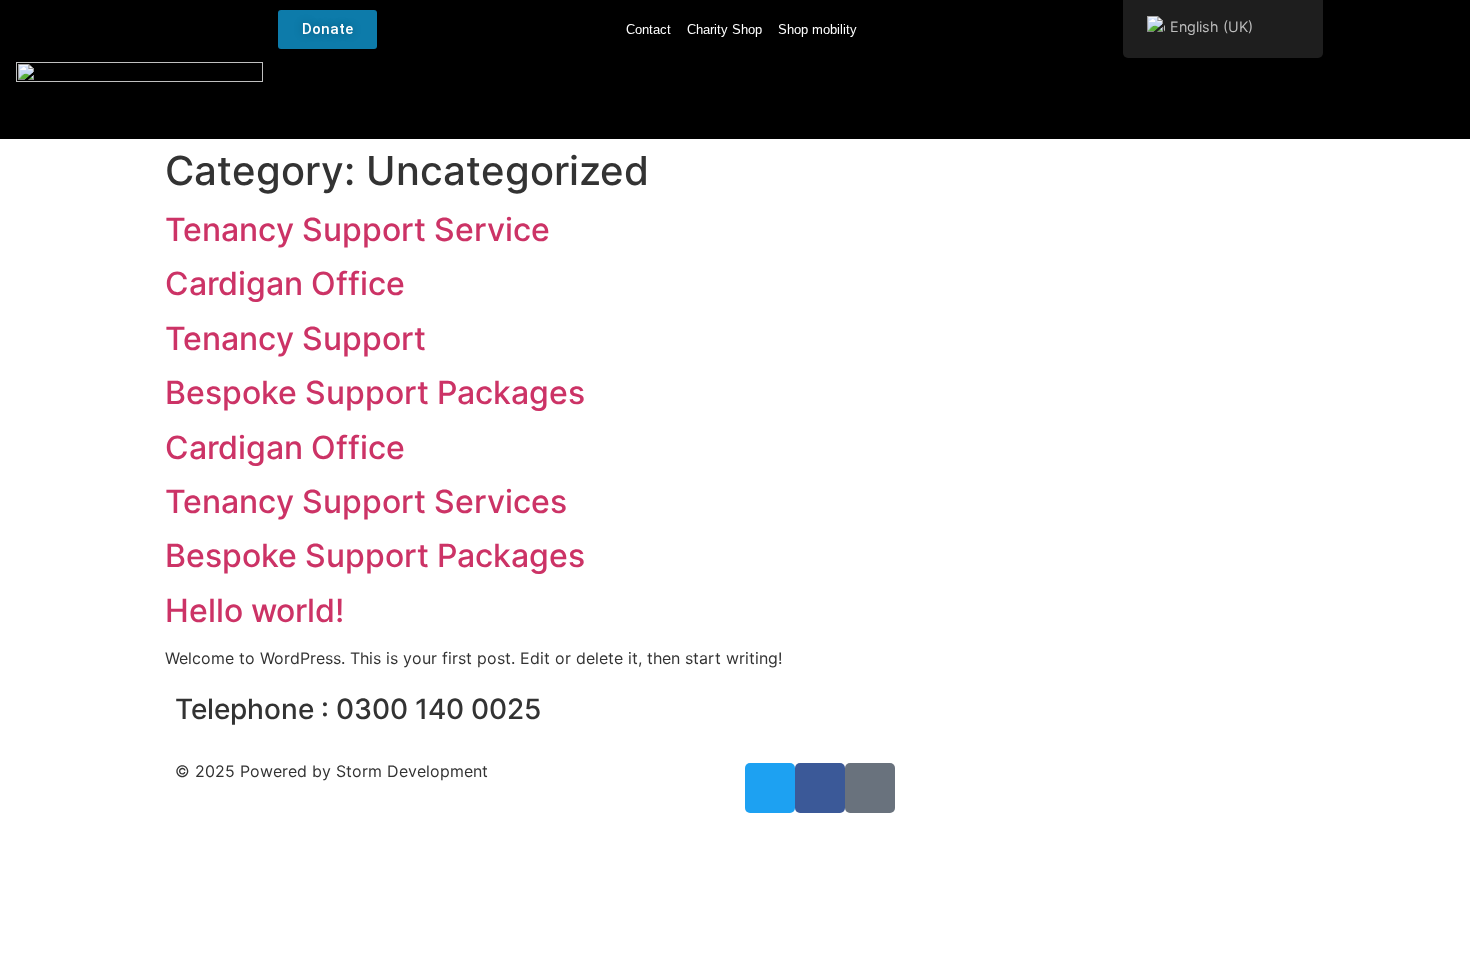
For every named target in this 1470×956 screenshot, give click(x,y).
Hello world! (254, 610)
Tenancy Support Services (366, 501)
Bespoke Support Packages (375, 392)
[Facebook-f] (820, 788)
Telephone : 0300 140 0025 (358, 709)
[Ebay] (870, 788)
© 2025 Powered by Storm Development (331, 771)
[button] (1433, 99)
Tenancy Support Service (357, 229)
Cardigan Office (285, 283)
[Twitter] (770, 788)
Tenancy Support (295, 338)
